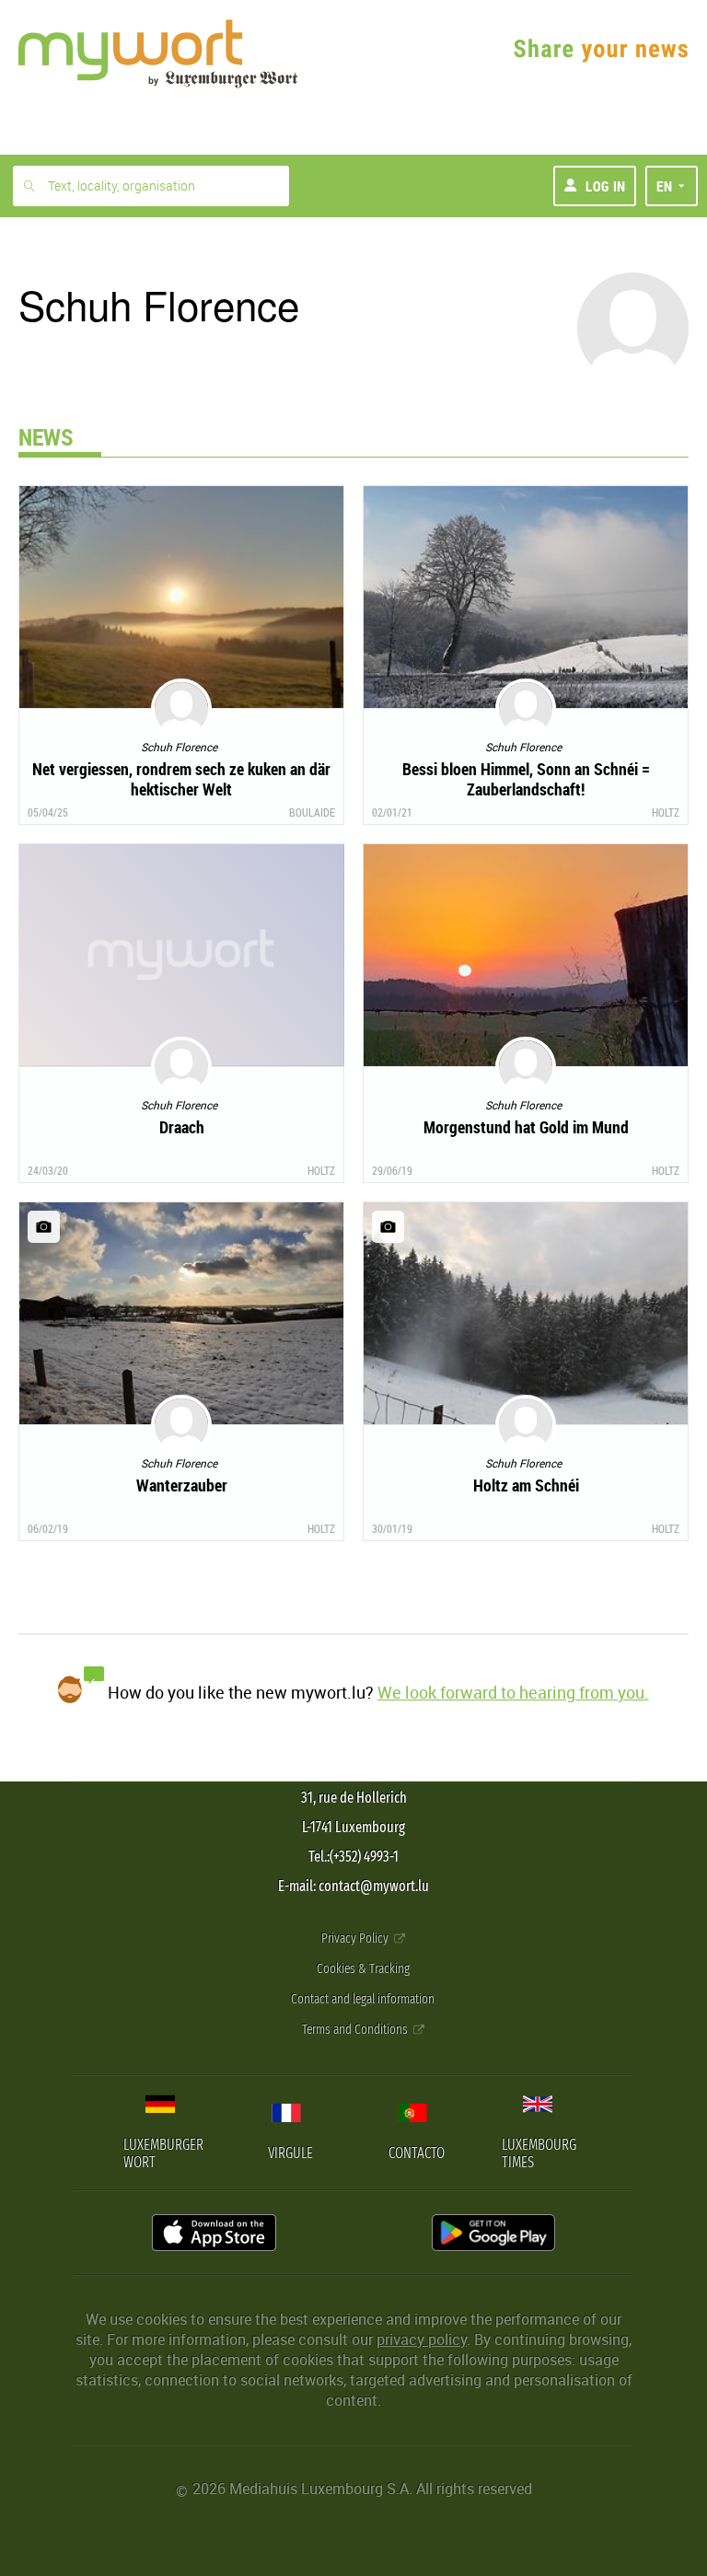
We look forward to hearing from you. (513, 1692)
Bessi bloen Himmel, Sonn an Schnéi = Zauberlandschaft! (526, 779)
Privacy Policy (356, 1938)
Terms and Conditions (356, 2030)
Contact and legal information (363, 1999)
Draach (182, 1127)
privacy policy (422, 2339)
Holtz (666, 812)
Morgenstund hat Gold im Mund (526, 1127)
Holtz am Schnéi (526, 1485)
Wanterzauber (182, 1485)
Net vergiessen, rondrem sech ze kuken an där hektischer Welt (181, 779)
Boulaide (312, 812)
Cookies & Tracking (363, 1969)
